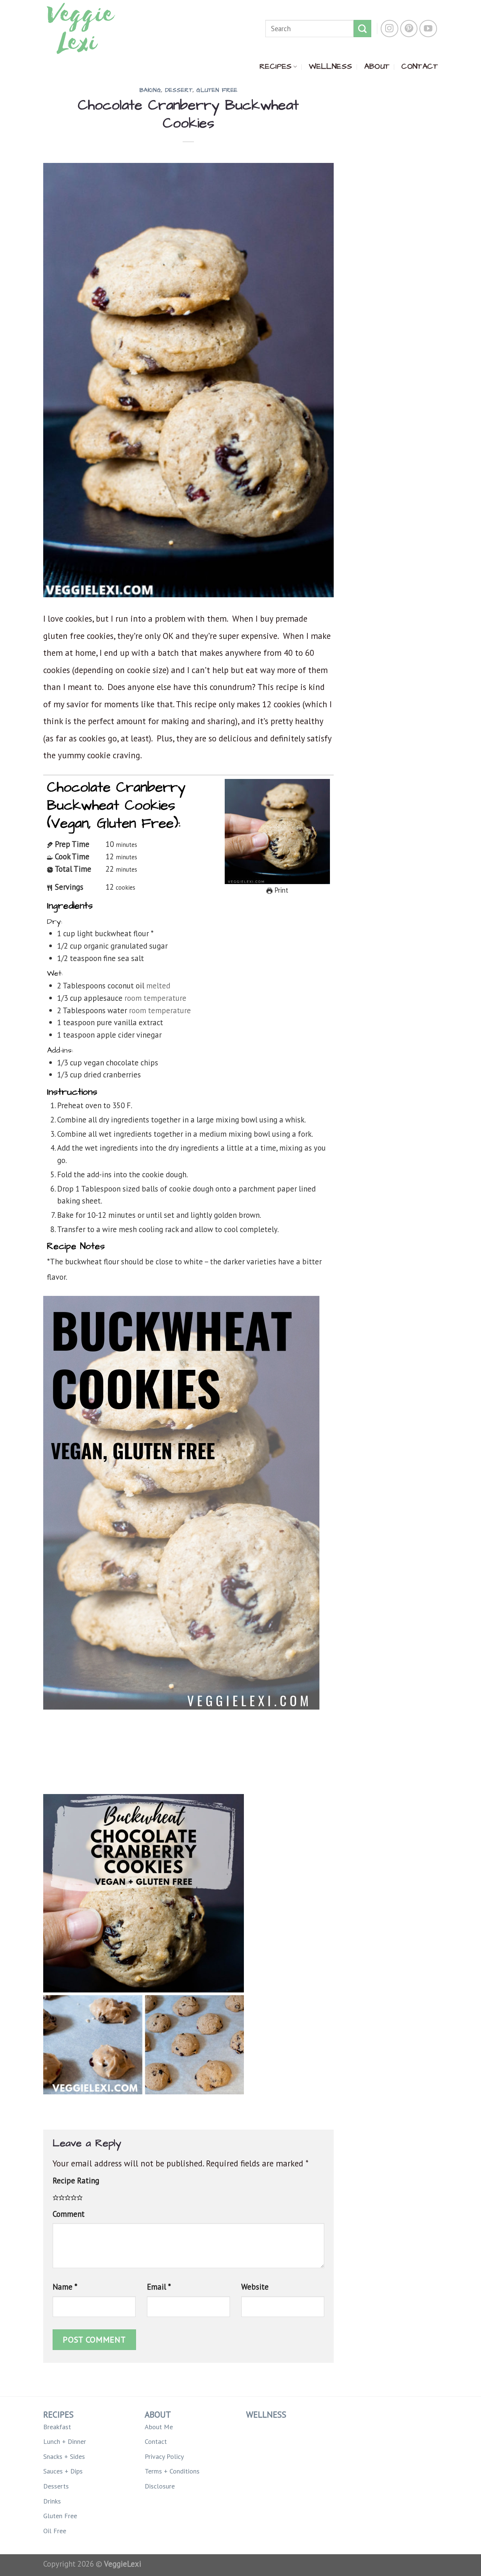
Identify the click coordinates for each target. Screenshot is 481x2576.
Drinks (52, 2501)
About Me (159, 2427)
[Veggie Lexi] (81, 29)
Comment (69, 2214)
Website (255, 2287)
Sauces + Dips (63, 2471)
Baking (150, 90)
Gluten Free (217, 90)
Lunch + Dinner (65, 2441)
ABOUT (377, 66)
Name (65, 2287)
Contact (156, 2441)
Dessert (179, 90)
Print (280, 890)
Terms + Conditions (172, 2471)
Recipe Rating (76, 2181)
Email (159, 2287)
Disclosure (160, 2486)
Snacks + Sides (64, 2456)
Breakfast (57, 2427)
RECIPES (276, 66)
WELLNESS (330, 66)
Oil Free (55, 2531)
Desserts (56, 2486)
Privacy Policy (164, 2456)
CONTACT (420, 66)
